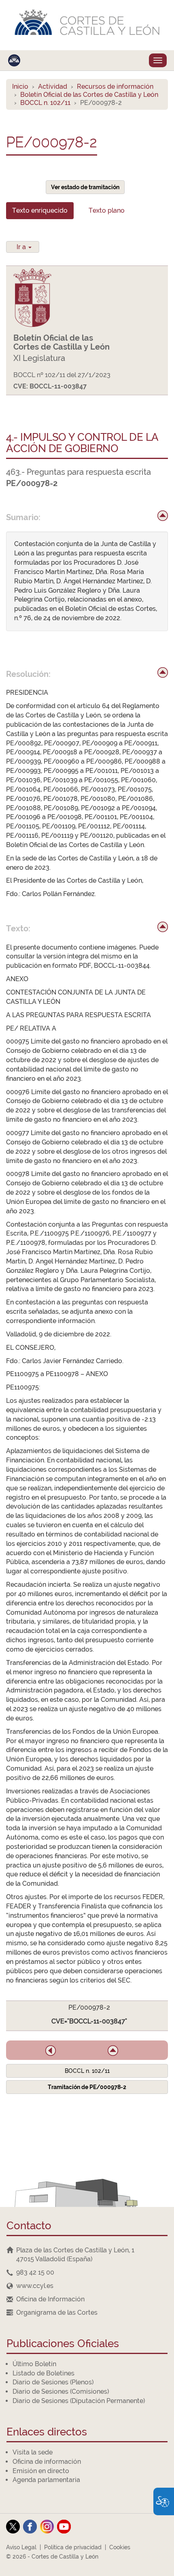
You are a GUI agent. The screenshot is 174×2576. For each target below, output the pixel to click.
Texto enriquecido (40, 210)
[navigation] (87, 2273)
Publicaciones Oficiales (63, 2344)
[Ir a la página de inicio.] (87, 25)
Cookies (120, 2547)
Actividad (53, 86)
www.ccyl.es (35, 2286)
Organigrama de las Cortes (57, 2312)
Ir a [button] (22, 247)
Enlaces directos (47, 2432)
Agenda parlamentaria (46, 2480)
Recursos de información (115, 86)
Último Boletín (34, 2364)
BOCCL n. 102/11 (45, 103)
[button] (51, 2051)
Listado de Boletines (43, 2373)
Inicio (20, 86)
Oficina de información (47, 2462)
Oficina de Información (50, 2299)
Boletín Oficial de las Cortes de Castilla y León (89, 95)
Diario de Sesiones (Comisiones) (61, 2391)
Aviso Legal (21, 2547)
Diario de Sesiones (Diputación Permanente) (79, 2401)
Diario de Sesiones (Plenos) (53, 2382)
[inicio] (163, 516)
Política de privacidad (73, 2547)
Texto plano (107, 210)
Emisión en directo (41, 2471)
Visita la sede (33, 2452)
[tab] (40, 211)
